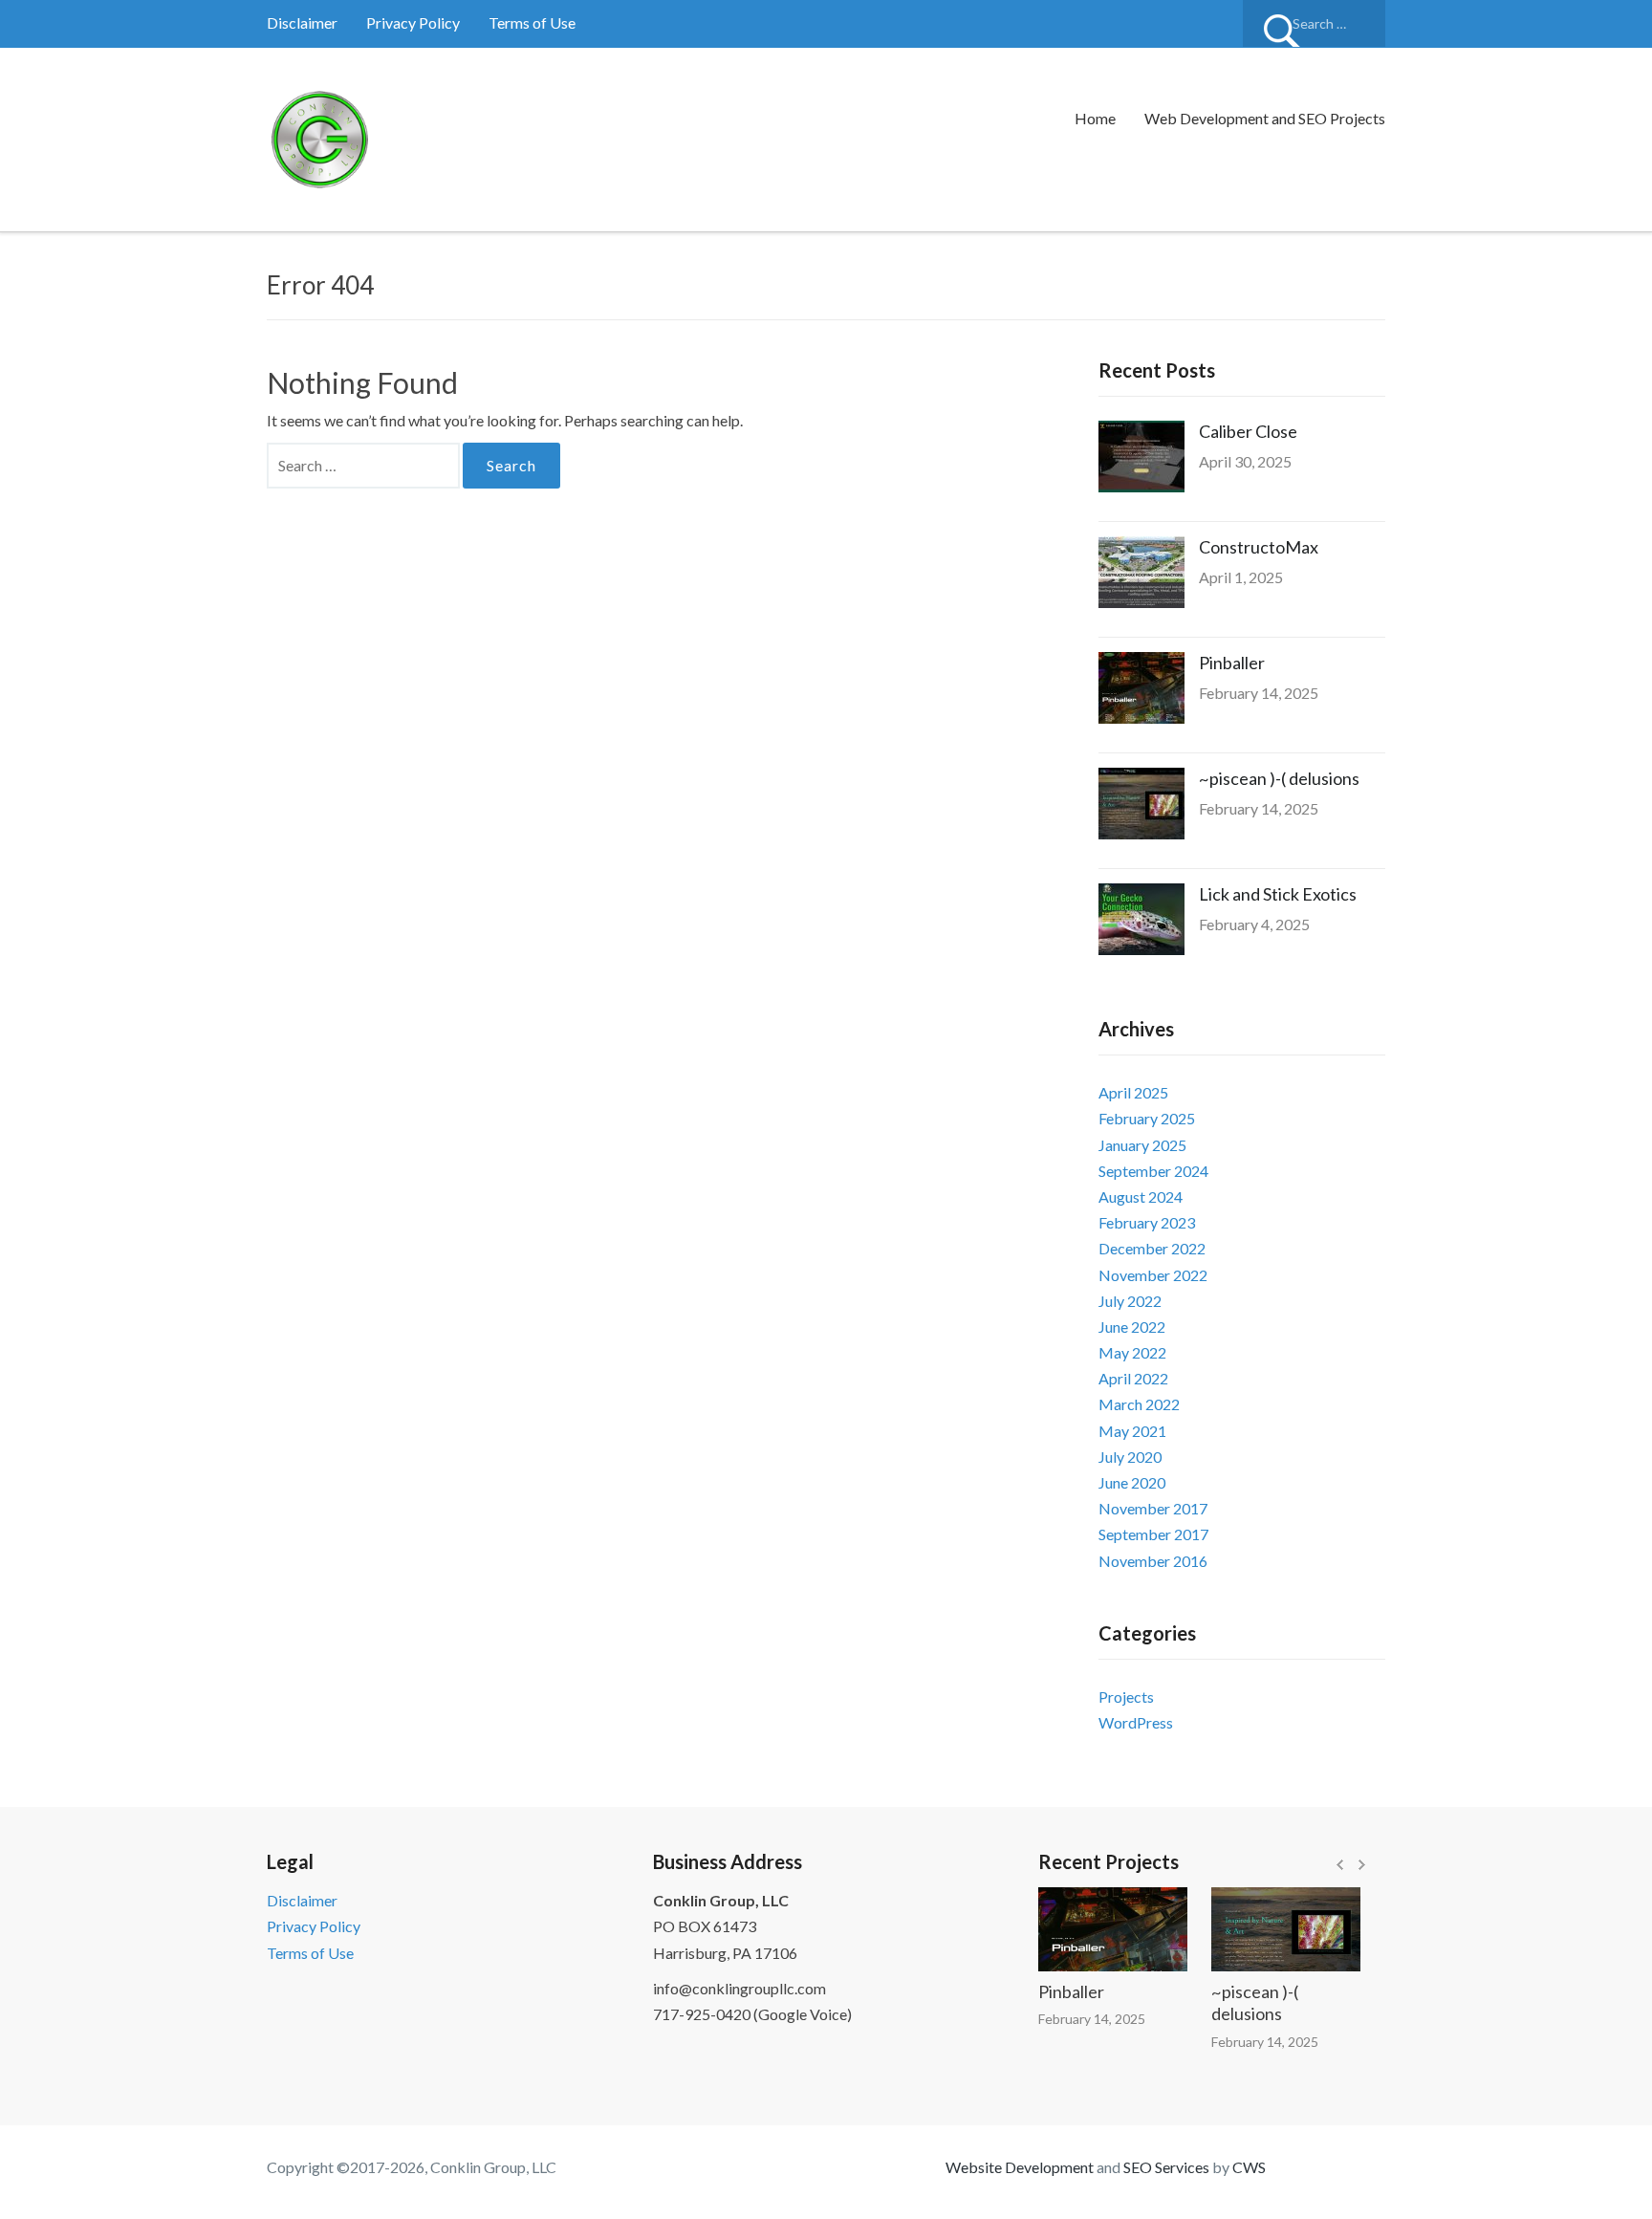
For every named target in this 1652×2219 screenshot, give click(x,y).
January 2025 (1142, 1145)
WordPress (1136, 1722)
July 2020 (1130, 1457)
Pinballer (1232, 663)
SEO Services (1166, 2167)
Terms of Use (532, 22)
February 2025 (1147, 1118)
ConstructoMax (1259, 547)
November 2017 (1153, 1508)
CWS (1249, 2167)
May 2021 (1132, 1431)
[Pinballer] (1090, 1929)
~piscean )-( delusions (1279, 778)
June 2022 (1132, 1327)
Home (1095, 118)
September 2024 (1153, 1171)
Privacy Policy (413, 22)
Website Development (1020, 2167)
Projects (1126, 1697)
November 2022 (1153, 1275)
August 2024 (1141, 1197)
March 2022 (1139, 1404)
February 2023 (1147, 1222)
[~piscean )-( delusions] (1263, 1929)
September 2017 (1153, 1534)
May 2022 (1132, 1352)
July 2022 (1130, 1301)
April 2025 (1133, 1092)
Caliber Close (1248, 431)
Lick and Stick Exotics (1278, 894)
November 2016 (1153, 1561)
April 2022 (1133, 1378)
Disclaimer (302, 22)
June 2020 (1132, 1482)
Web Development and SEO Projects (1265, 118)
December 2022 (1152, 1248)
